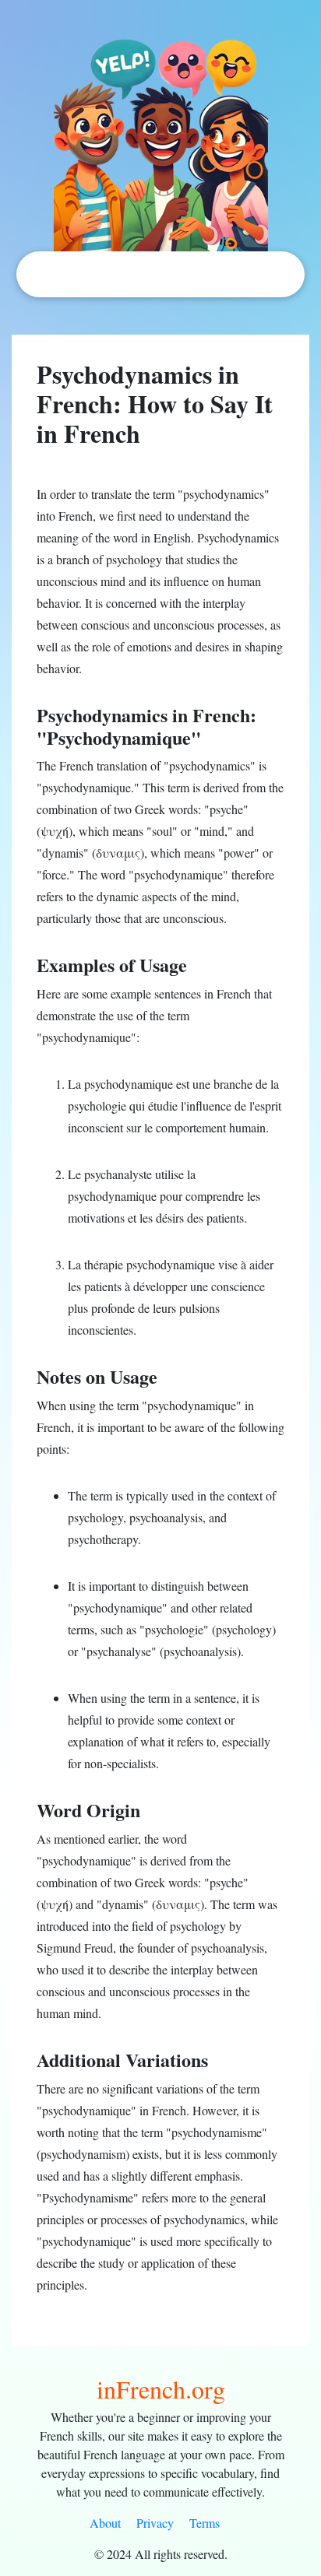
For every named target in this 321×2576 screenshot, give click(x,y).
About (105, 2523)
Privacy (155, 2523)
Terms (205, 2523)
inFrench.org (161, 2389)
